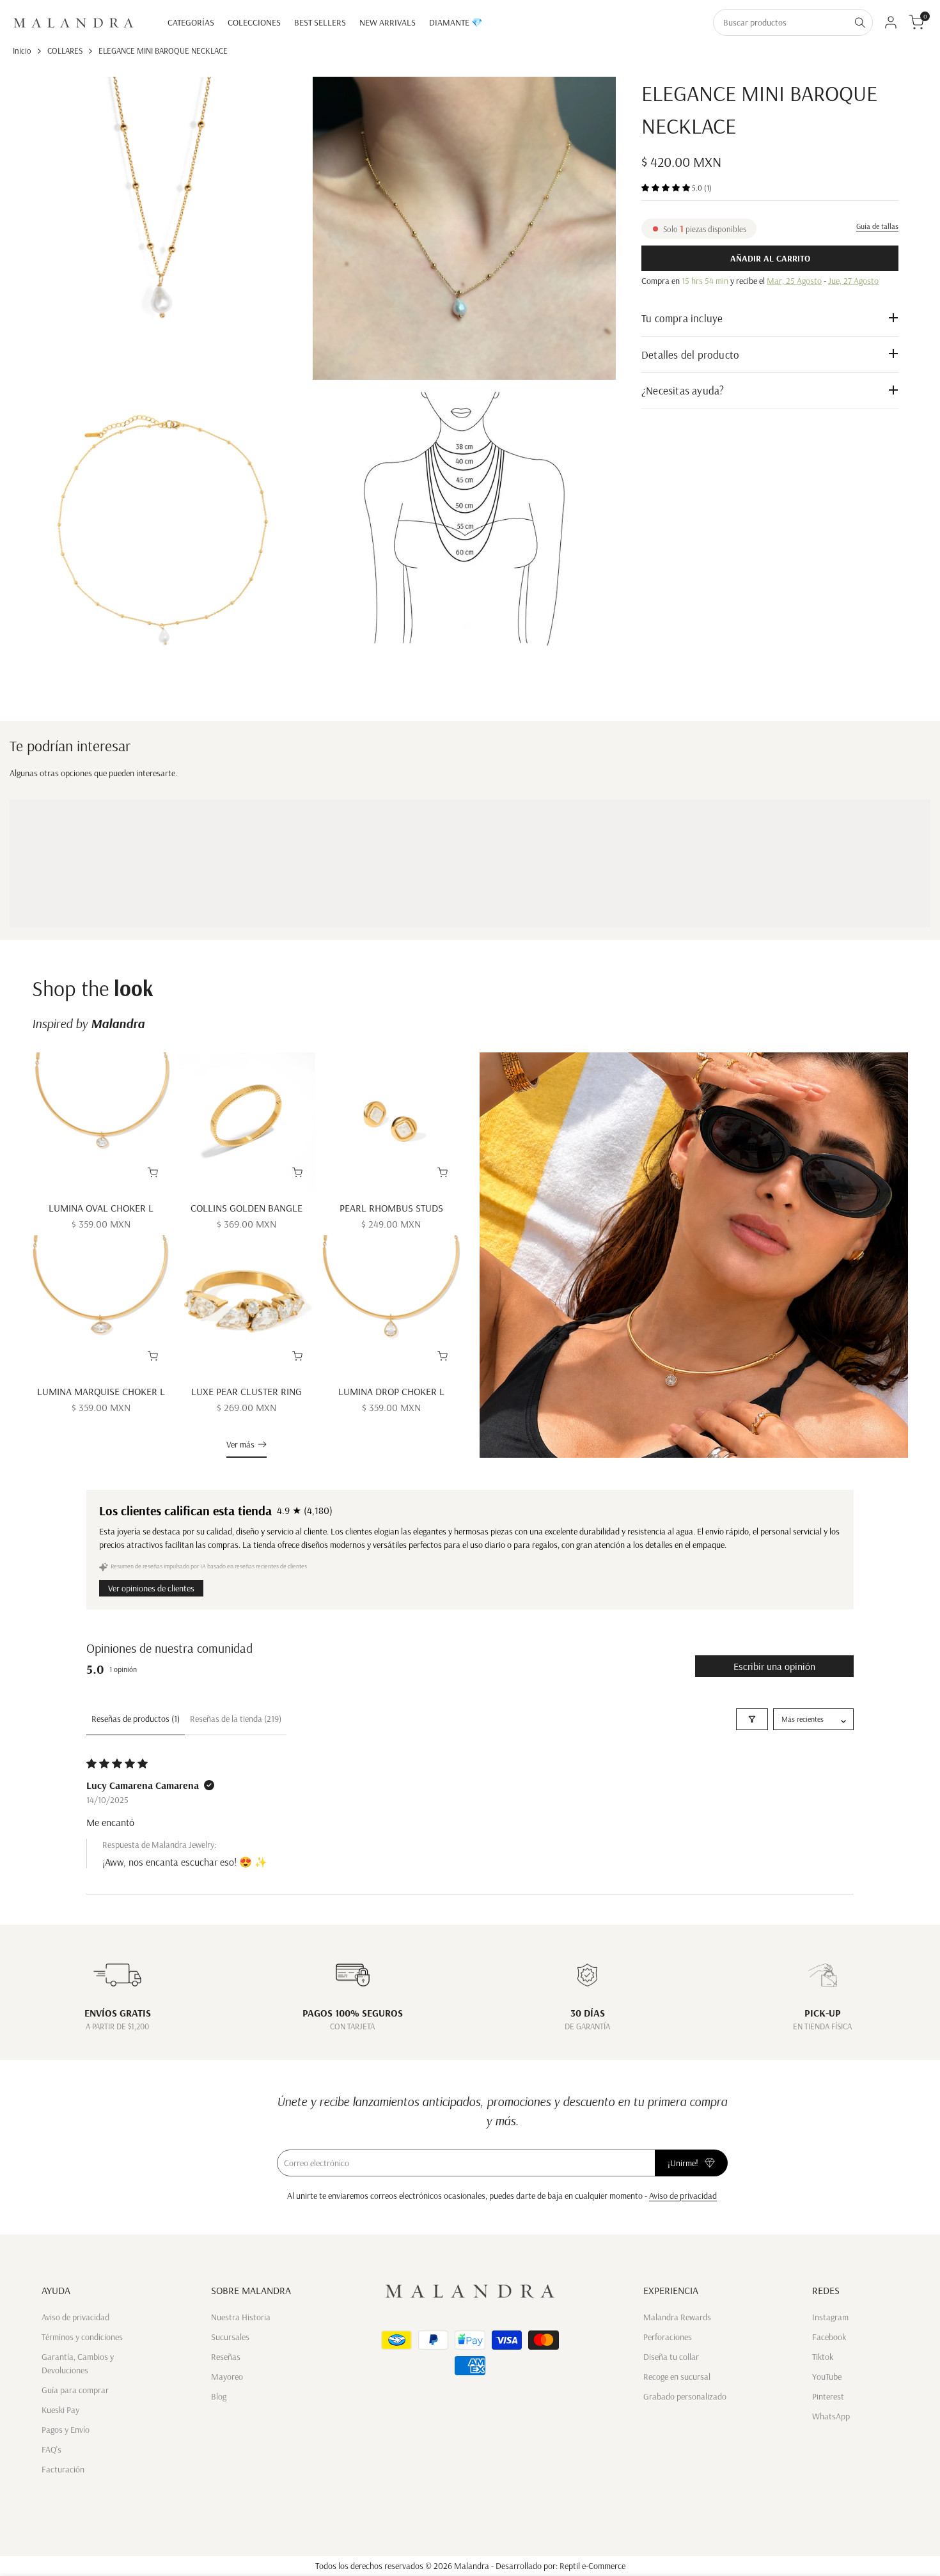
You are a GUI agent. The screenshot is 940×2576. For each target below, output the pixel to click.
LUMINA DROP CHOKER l (391, 1391)
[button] (667, 187)
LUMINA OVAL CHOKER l (101, 1208)
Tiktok (823, 2357)
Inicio (22, 51)
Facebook (829, 2337)
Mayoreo (227, 2377)
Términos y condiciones (82, 2337)
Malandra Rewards (677, 2317)
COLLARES (65, 51)
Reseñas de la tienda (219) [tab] (236, 1719)
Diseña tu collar (671, 2357)
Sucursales (230, 2337)
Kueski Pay (60, 2410)
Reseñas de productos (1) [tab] (136, 1719)
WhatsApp (831, 2416)
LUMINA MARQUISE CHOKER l (101, 1391)
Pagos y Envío (66, 2430)
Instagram (830, 2317)
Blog (219, 2396)
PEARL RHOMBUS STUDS (391, 1208)
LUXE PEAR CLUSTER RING (247, 1391)
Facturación (63, 2469)
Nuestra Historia (241, 2317)
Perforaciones (668, 2337)
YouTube (827, 2377)
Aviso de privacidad (683, 2196)
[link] (694, 1255)
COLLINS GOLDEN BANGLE (247, 1208)
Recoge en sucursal (677, 2377)
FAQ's (51, 2449)
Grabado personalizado (685, 2396)
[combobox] (781, 22)
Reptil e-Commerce (592, 2566)
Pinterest (828, 2396)
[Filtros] (752, 1719)
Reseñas (226, 2357)
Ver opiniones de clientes (151, 1588)
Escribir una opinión (774, 1666)
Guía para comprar (75, 2390)
